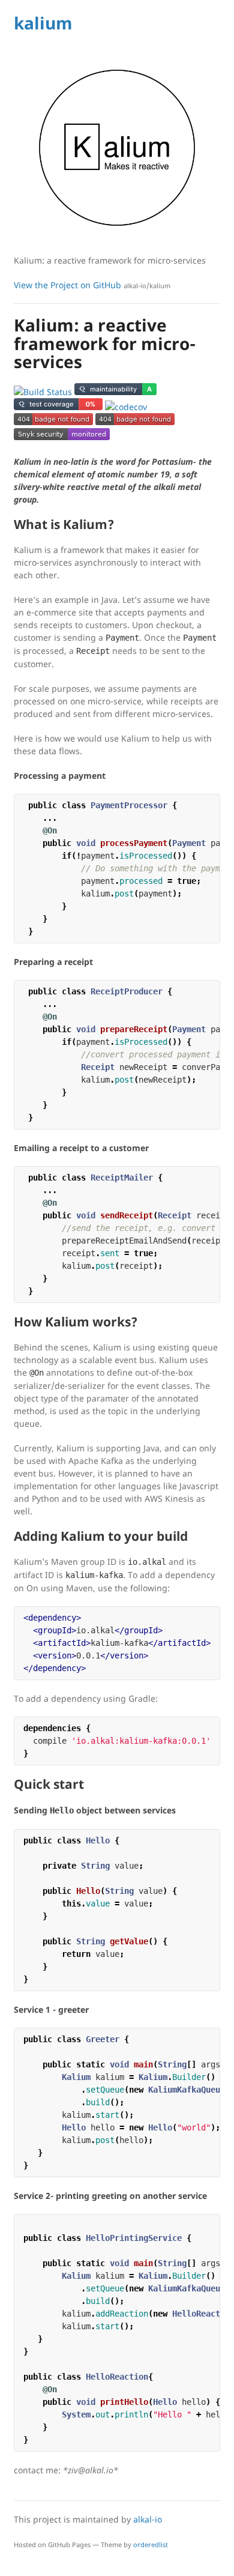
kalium (43, 23)
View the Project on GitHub (92, 285)
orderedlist (151, 2544)
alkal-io (148, 2519)
